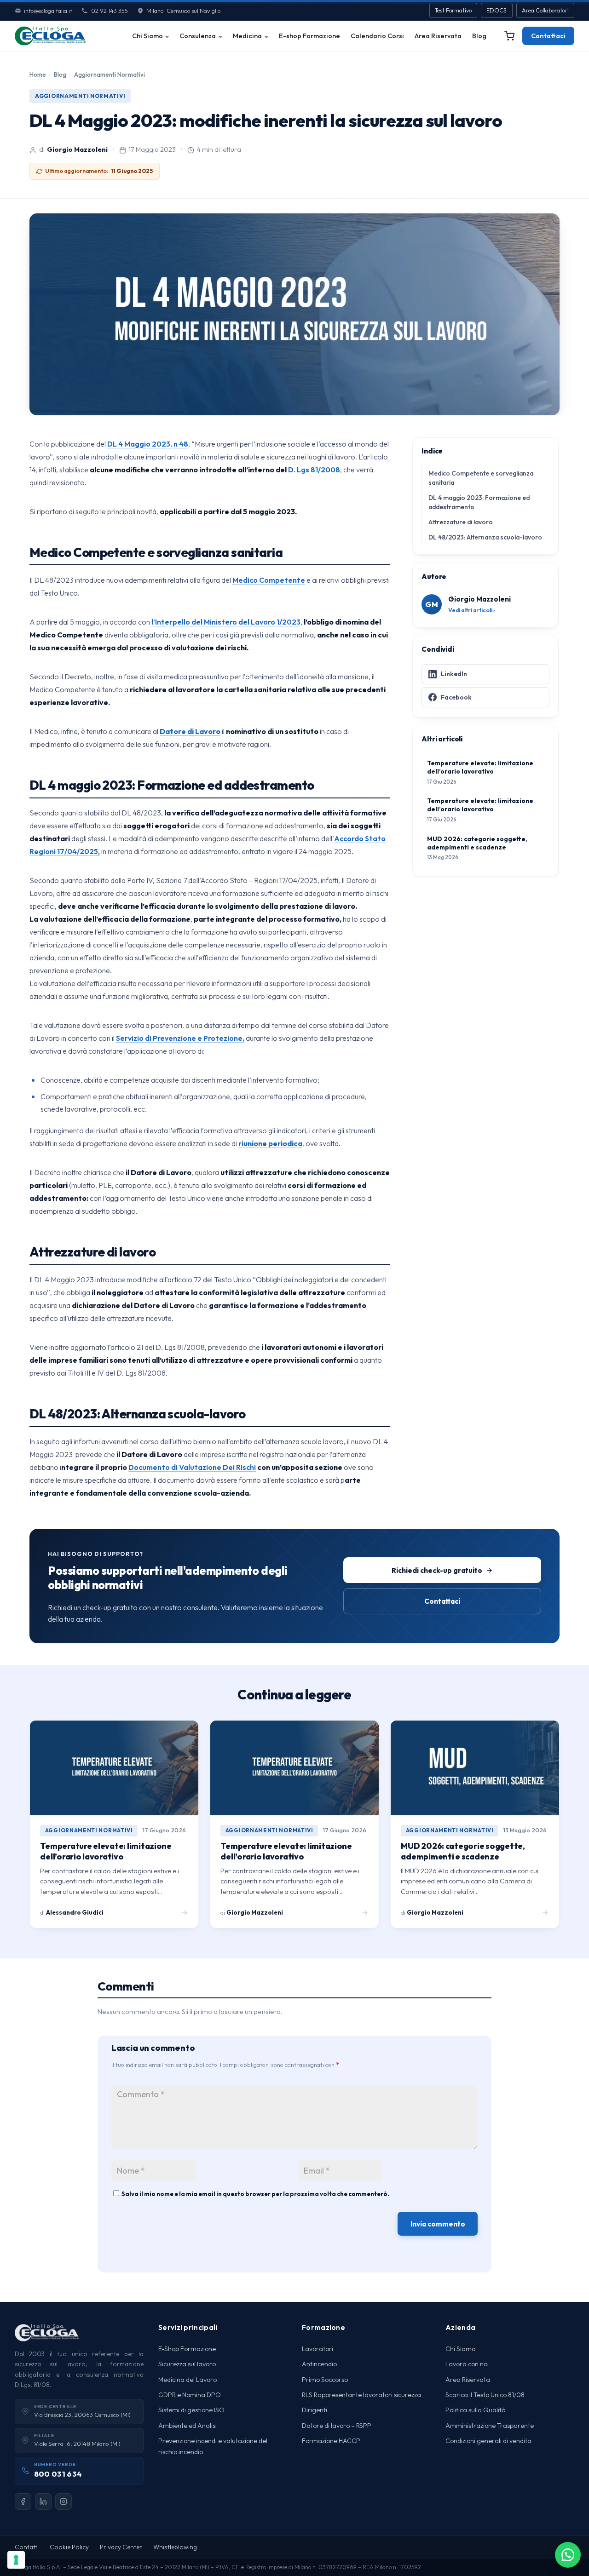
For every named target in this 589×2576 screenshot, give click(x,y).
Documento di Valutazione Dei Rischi (192, 1467)
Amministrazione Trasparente (490, 2426)
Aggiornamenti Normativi (110, 75)
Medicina (247, 36)
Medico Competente (269, 580)
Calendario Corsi (377, 36)
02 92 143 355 (109, 11)
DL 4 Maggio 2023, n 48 (148, 444)
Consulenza (198, 36)
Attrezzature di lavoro (461, 522)
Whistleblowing (175, 2547)
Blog (479, 36)
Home (38, 75)
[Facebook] (23, 2501)
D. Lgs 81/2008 (314, 470)
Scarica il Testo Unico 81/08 (485, 2395)
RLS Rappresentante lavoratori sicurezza (361, 2395)
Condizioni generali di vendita (488, 2441)
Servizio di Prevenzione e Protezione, (180, 1038)
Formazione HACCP (331, 2441)
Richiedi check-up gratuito (437, 1570)
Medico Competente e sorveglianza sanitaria (481, 478)
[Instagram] (64, 2501)
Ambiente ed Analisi (188, 2426)
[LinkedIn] (43, 2501)
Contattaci (548, 36)
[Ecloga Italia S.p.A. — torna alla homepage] (50, 36)
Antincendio (319, 2364)
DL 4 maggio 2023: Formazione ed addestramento (479, 502)
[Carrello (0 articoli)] (509, 36)
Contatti (27, 2547)
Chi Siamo (147, 36)
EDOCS (497, 10)
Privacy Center (121, 2547)
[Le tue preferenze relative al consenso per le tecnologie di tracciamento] (16, 2560)
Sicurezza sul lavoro (187, 2364)
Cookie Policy (69, 2547)
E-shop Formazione (309, 36)
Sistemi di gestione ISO (191, 2410)
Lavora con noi (467, 2364)
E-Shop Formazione (187, 2349)
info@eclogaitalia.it (48, 11)
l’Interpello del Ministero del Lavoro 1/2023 (226, 622)
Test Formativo (453, 10)
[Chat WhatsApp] (568, 2555)
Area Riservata (438, 36)
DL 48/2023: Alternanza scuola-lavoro (485, 537)
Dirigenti (315, 2410)
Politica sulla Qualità (476, 2410)
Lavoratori (318, 2349)
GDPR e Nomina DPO (190, 2395)
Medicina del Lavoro (188, 2380)
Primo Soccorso (325, 2380)
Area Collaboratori (545, 10)
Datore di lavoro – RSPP (337, 2426)
